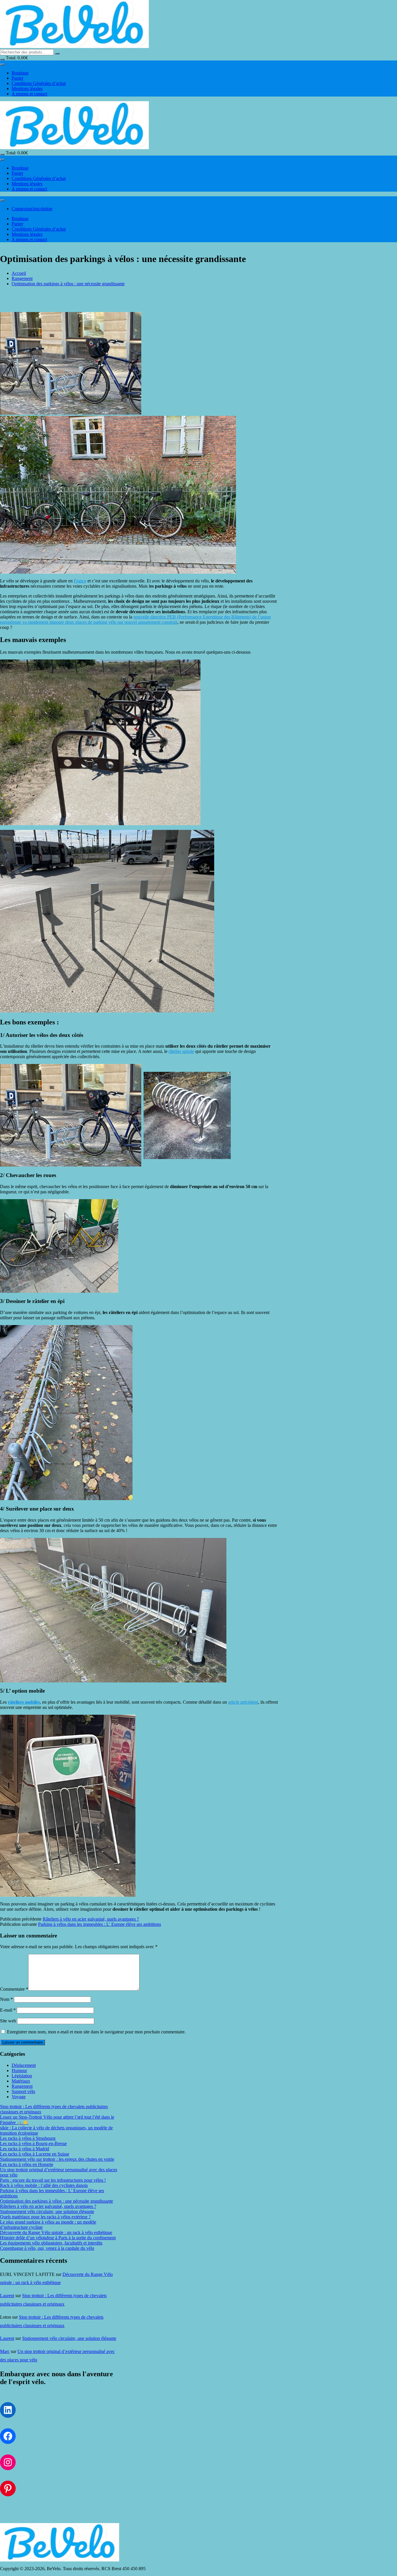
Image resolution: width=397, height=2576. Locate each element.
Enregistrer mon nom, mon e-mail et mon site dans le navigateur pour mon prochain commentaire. (96, 2032)
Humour (19, 2070)
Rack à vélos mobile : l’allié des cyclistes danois (44, 2185)
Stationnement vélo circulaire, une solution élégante (47, 2212)
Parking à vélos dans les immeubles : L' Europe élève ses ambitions (100, 1924)
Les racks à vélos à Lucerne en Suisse (35, 2154)
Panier (17, 78)
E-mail (8, 2010)
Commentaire (14, 1989)
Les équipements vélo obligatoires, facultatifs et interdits (51, 2243)
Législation (22, 2076)
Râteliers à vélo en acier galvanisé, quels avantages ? (91, 1919)
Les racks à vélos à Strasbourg (28, 2138)
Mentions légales (27, 89)
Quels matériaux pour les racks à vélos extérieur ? (45, 2217)
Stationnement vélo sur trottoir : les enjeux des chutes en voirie (57, 2159)
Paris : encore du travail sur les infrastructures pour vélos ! (53, 2180)
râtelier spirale (181, 1051)
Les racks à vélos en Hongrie (27, 2164)
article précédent (243, 1702)
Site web (8, 2021)
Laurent (7, 2296)
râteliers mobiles (24, 1702)
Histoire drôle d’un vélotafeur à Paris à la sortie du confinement (58, 2238)
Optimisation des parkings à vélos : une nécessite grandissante (57, 2201)
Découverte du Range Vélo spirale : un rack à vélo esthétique (56, 2232)
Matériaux (21, 2081)
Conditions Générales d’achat (39, 83)
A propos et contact (29, 94)
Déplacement (24, 2065)
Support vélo (23, 2091)
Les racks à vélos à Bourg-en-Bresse (33, 2143)
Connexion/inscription (32, 209)
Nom (6, 1999)
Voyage (19, 2097)
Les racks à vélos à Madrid (25, 2149)
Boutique (20, 73)
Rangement (22, 2086)
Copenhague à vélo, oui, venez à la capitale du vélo (47, 2248)
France (80, 581)
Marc (5, 2351)
